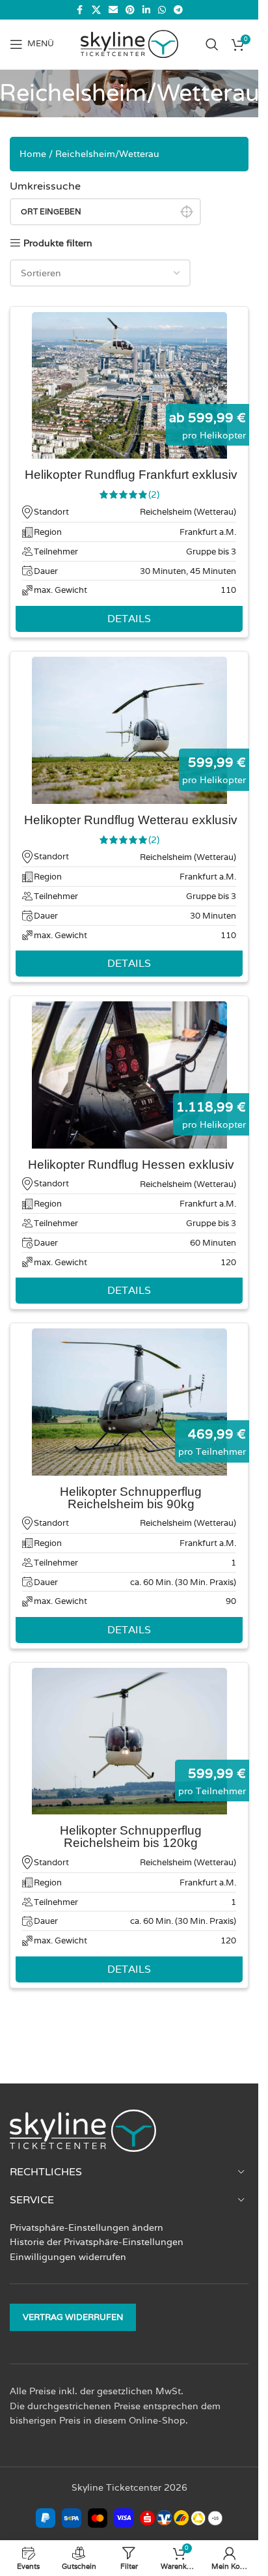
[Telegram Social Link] (178, 10)
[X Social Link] (96, 10)
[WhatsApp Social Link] (162, 10)
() (154, 494)
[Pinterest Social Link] (130, 10)
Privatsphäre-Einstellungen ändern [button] (87, 2227)
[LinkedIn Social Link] (146, 10)
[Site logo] (129, 43)
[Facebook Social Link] (80, 10)
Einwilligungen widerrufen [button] (68, 2257)
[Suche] (212, 44)
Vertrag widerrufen (73, 2317)
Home (33, 154)
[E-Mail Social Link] (113, 10)
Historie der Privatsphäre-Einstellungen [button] (97, 2242)
